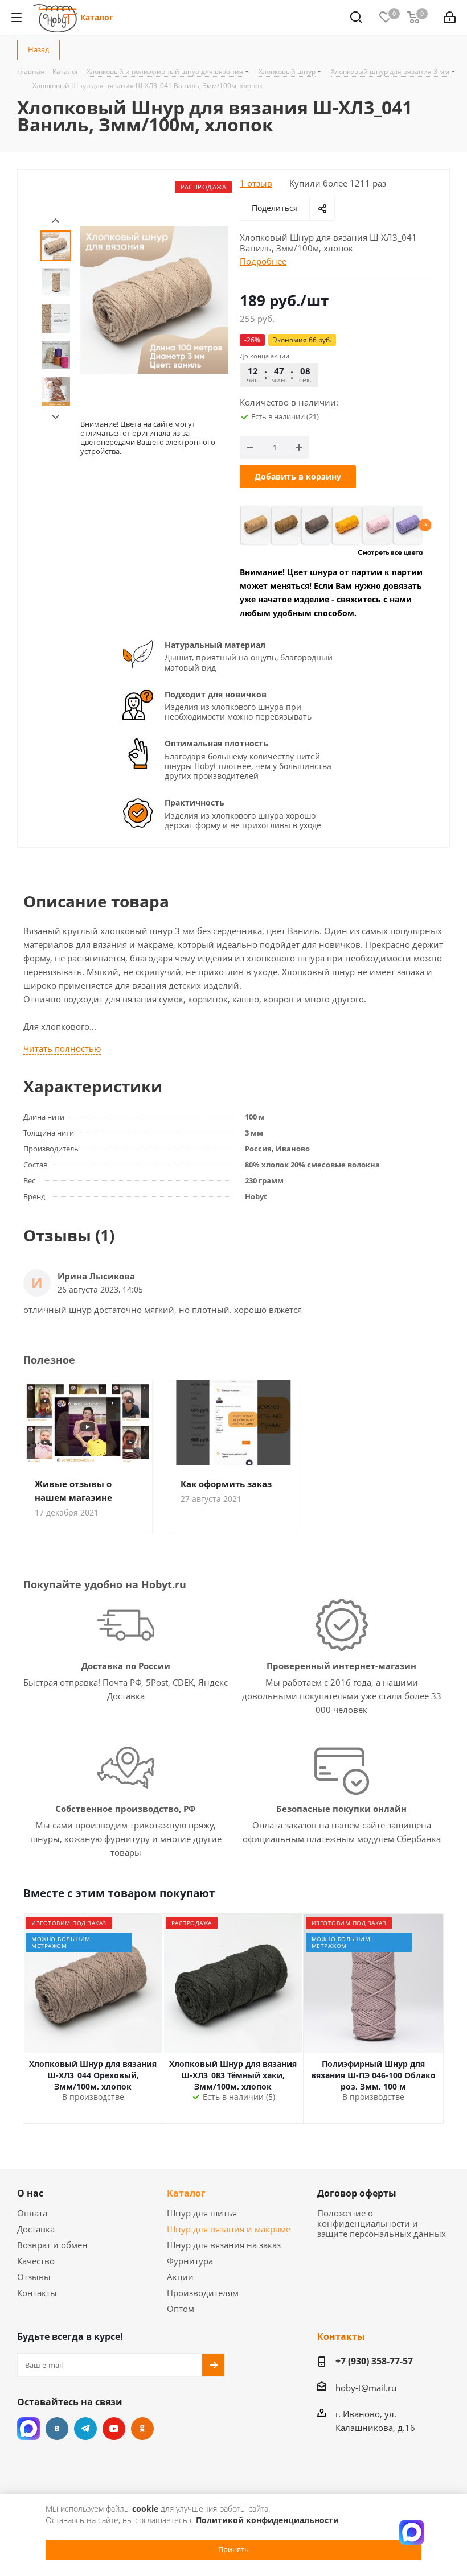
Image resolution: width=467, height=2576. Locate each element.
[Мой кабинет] (450, 18)
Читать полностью (62, 1048)
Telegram (85, 2429)
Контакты (37, 2293)
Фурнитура (190, 2261)
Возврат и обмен (52, 2245)
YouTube (114, 2429)
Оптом (181, 2309)
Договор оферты (357, 2193)
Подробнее (263, 261)
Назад (38, 49)
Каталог (97, 17)
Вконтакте (57, 2429)
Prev (56, 221)
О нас (30, 2193)
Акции (180, 2277)
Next (56, 417)
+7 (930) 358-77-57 (374, 2361)
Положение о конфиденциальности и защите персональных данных (382, 2223)
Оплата (32, 2213)
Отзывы (34, 2277)
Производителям (203, 2293)
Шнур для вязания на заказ (224, 2245)
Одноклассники (142, 2429)
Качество (36, 2261)
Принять (233, 2549)
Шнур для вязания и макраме (229, 2229)
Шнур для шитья (202, 2213)
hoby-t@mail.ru (366, 2388)
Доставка (36, 2229)
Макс (28, 2429)
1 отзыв (256, 183)
